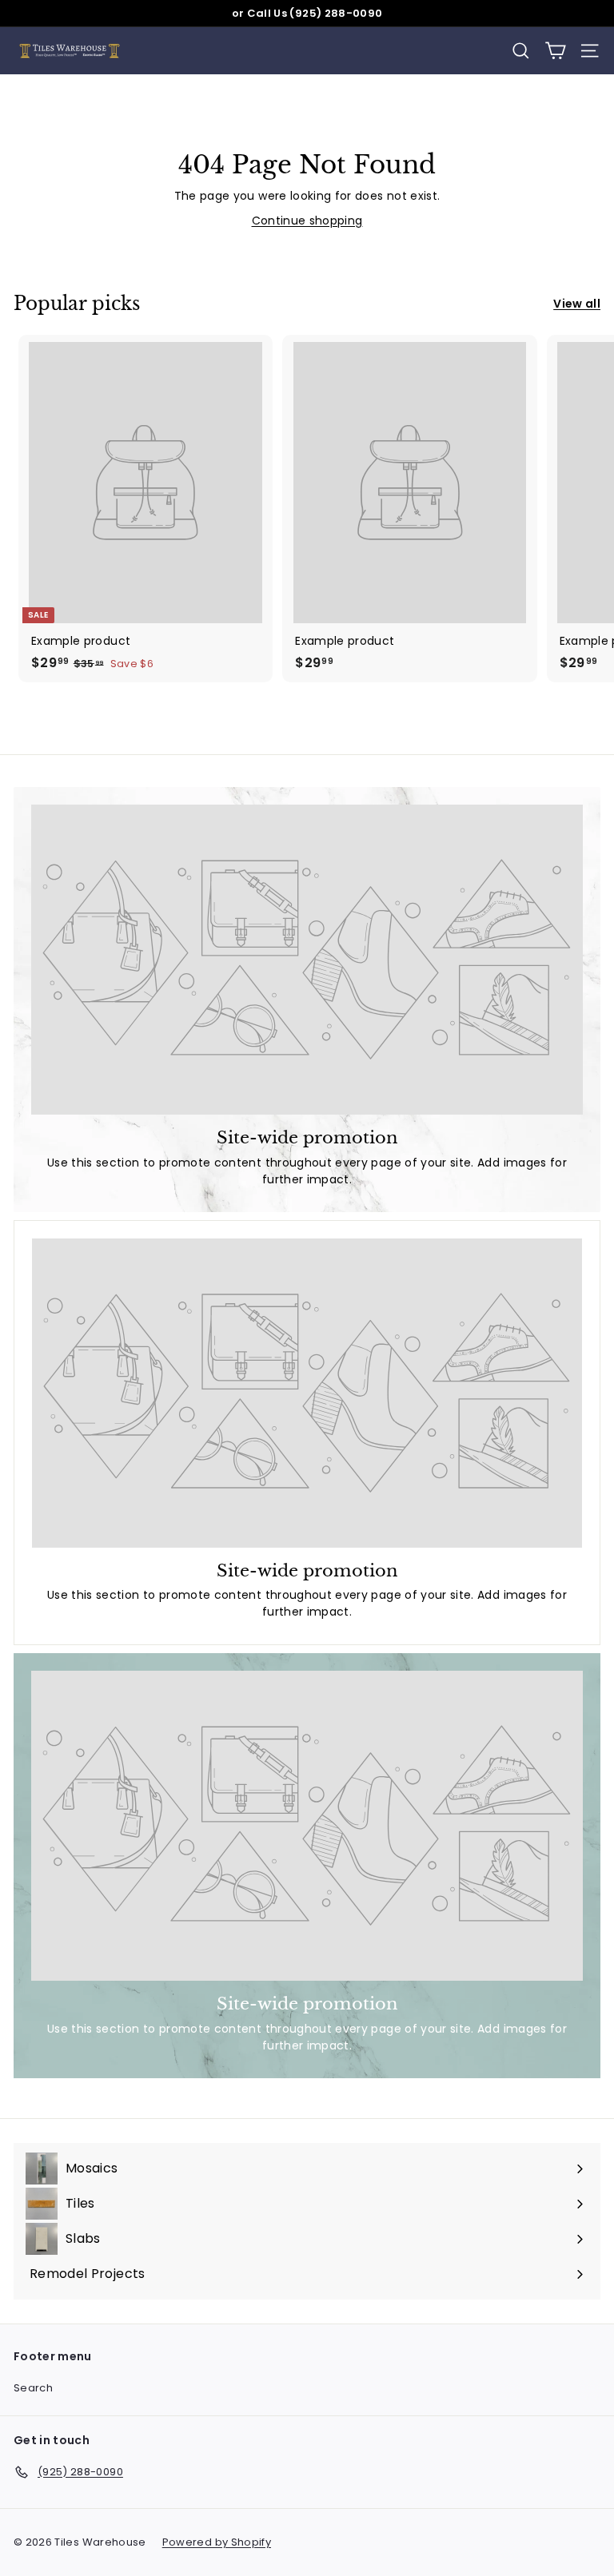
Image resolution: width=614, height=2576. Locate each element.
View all (577, 304)
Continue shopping (307, 221)
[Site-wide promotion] (307, 960)
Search (33, 2388)
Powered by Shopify (217, 2542)
